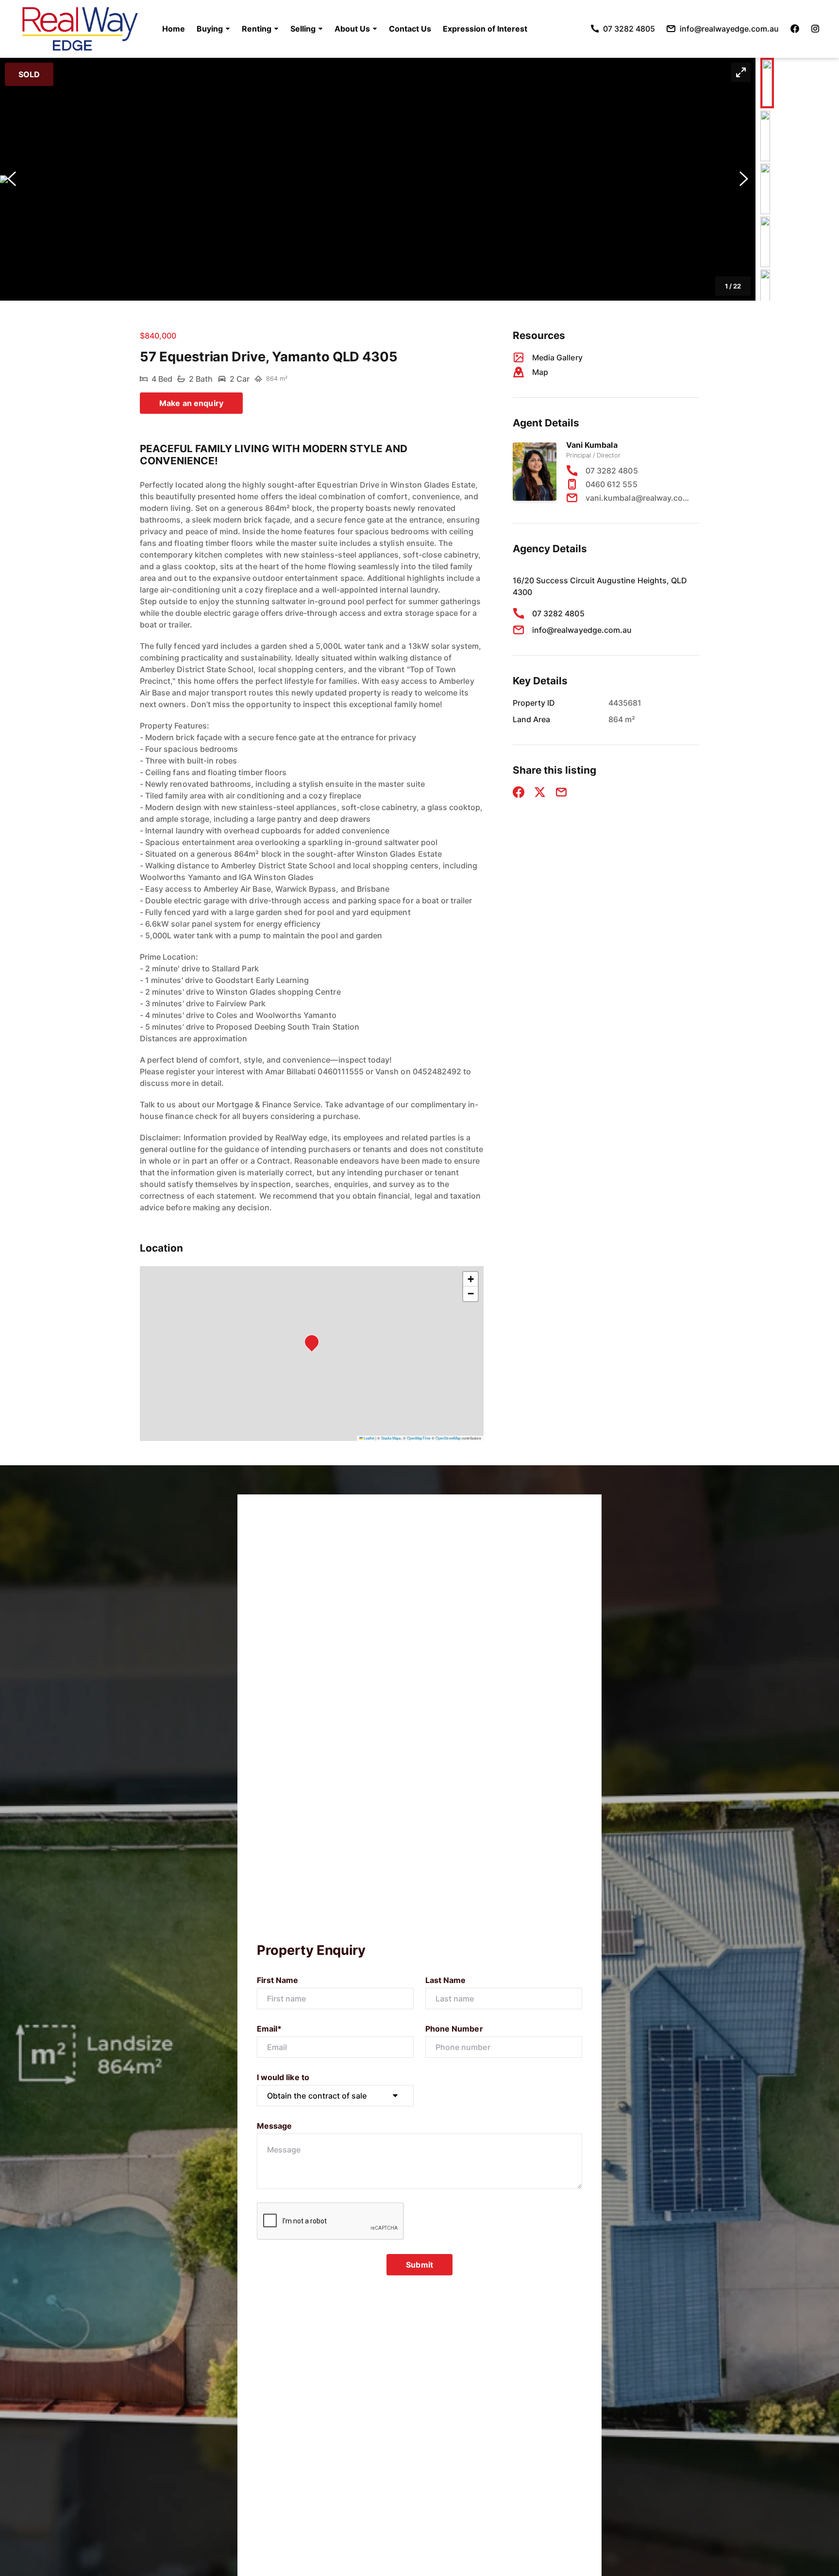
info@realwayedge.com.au (582, 630)
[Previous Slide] (12, 179)
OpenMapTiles (419, 1438)
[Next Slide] (744, 179)
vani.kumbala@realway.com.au (638, 498)
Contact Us (410, 29)
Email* (269, 2029)
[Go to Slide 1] (767, 83)
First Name (278, 1980)
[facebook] (795, 29)
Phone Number (454, 2029)
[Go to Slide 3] (765, 189)
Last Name (445, 1980)
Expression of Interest (485, 29)
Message (274, 2126)
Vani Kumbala (592, 445)
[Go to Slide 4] (765, 242)
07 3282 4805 (612, 471)
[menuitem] (174, 29)
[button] (213, 29)
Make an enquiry (191, 403)
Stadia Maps (391, 1438)
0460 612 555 (612, 484)
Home (174, 29)
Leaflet (369, 1438)
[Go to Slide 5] (765, 295)
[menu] (342, 29)
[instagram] (815, 29)
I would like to (283, 2077)
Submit (419, 2265)
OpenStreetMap (448, 1438)
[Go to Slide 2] (765, 136)
